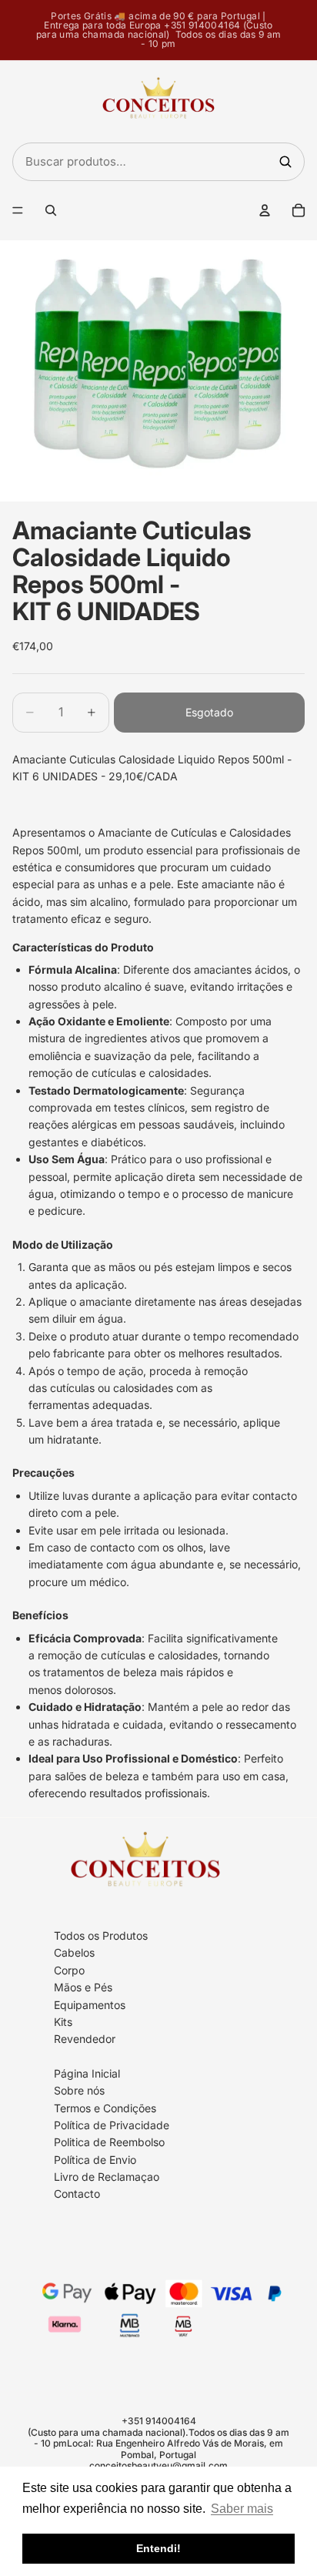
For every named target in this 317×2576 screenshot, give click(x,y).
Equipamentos (90, 2004)
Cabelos (74, 1952)
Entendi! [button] (158, 2548)
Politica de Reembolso (109, 2142)
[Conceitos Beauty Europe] (158, 102)
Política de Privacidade (112, 2125)
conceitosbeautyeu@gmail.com (158, 2465)
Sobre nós (79, 2090)
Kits (63, 2022)
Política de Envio (95, 2159)
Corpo (69, 1970)
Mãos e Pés (83, 1987)
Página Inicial (87, 2073)
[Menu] (18, 210)
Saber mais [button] (242, 2509)
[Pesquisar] (285, 162)
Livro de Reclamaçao (107, 2177)
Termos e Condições (105, 2107)
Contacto (77, 2194)
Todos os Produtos (101, 1935)
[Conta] (265, 210)
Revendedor (85, 2039)
